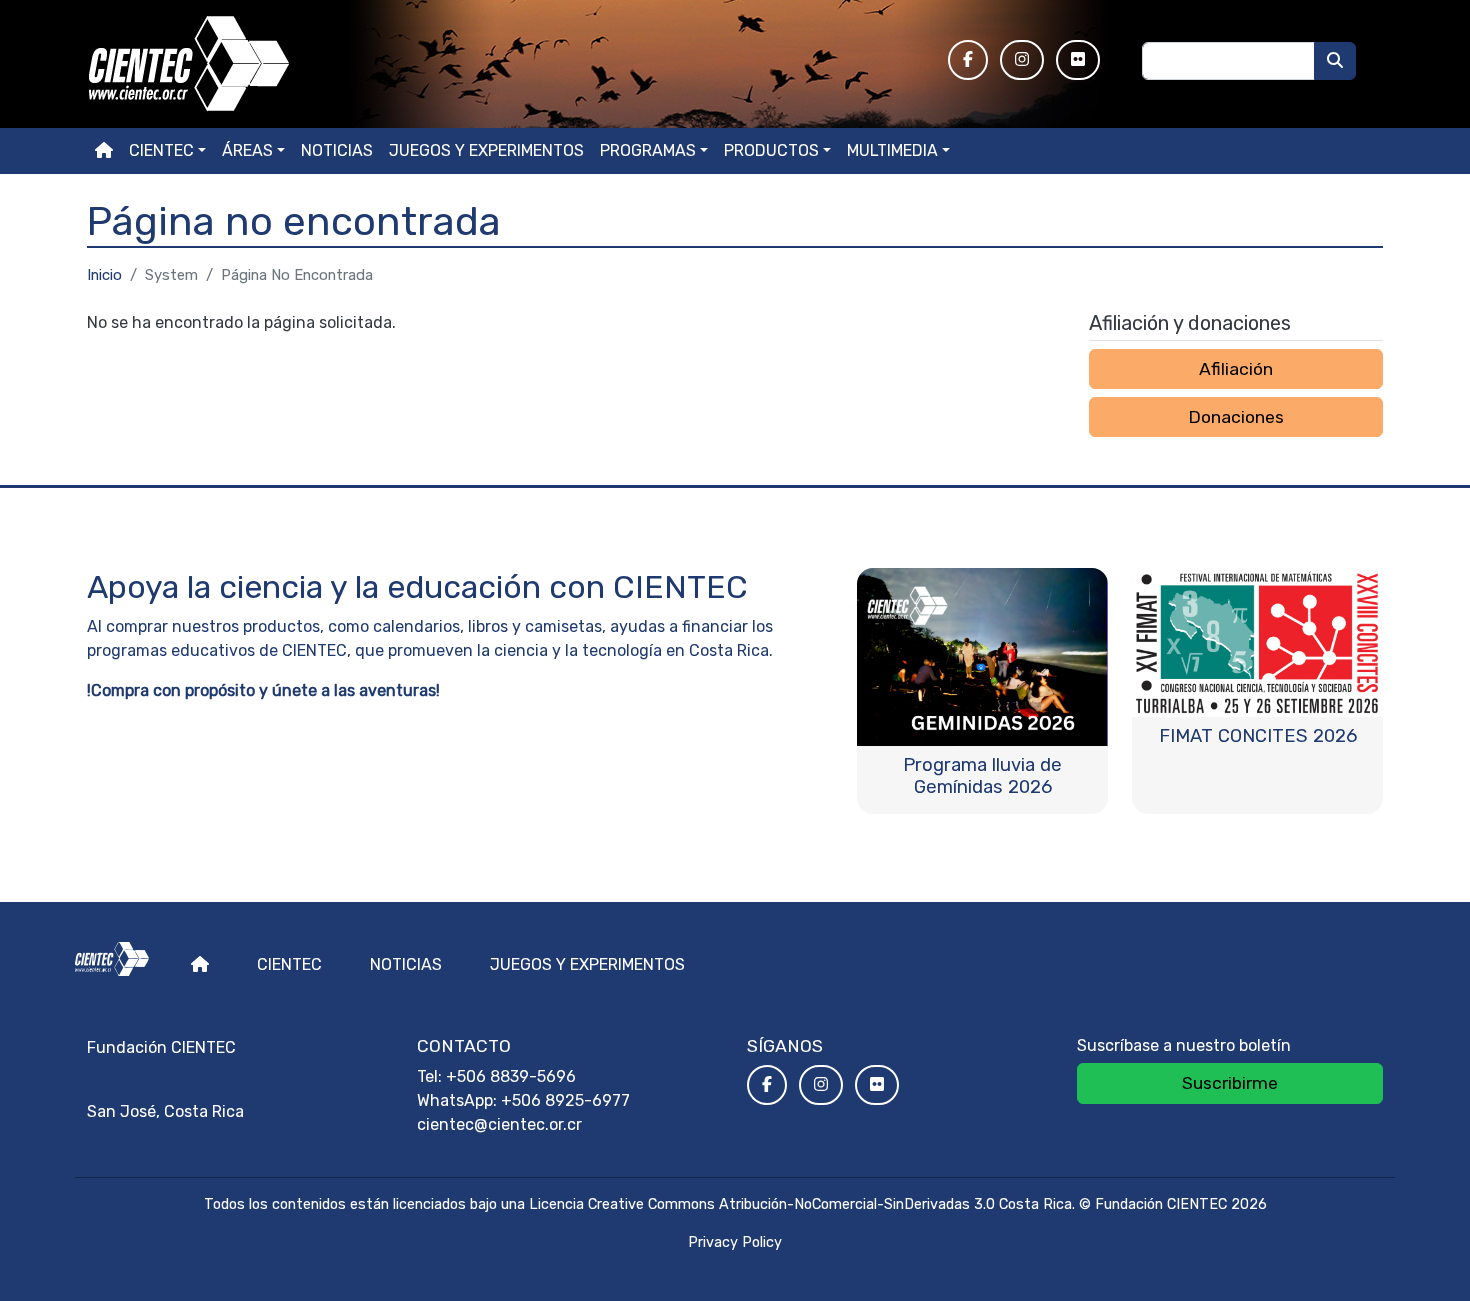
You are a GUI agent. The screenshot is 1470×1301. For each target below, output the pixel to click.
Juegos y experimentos (486, 150)
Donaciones (1236, 417)
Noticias (337, 150)
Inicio (104, 275)
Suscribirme (1230, 1083)
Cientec (289, 964)
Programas (648, 150)
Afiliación (1236, 369)
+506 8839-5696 (511, 1076)
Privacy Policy (735, 1242)
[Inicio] (505, 64)
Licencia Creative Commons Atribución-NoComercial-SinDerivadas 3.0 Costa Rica (800, 1204)
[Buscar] (1335, 61)
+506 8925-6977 (565, 1100)
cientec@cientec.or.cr (499, 1124)
